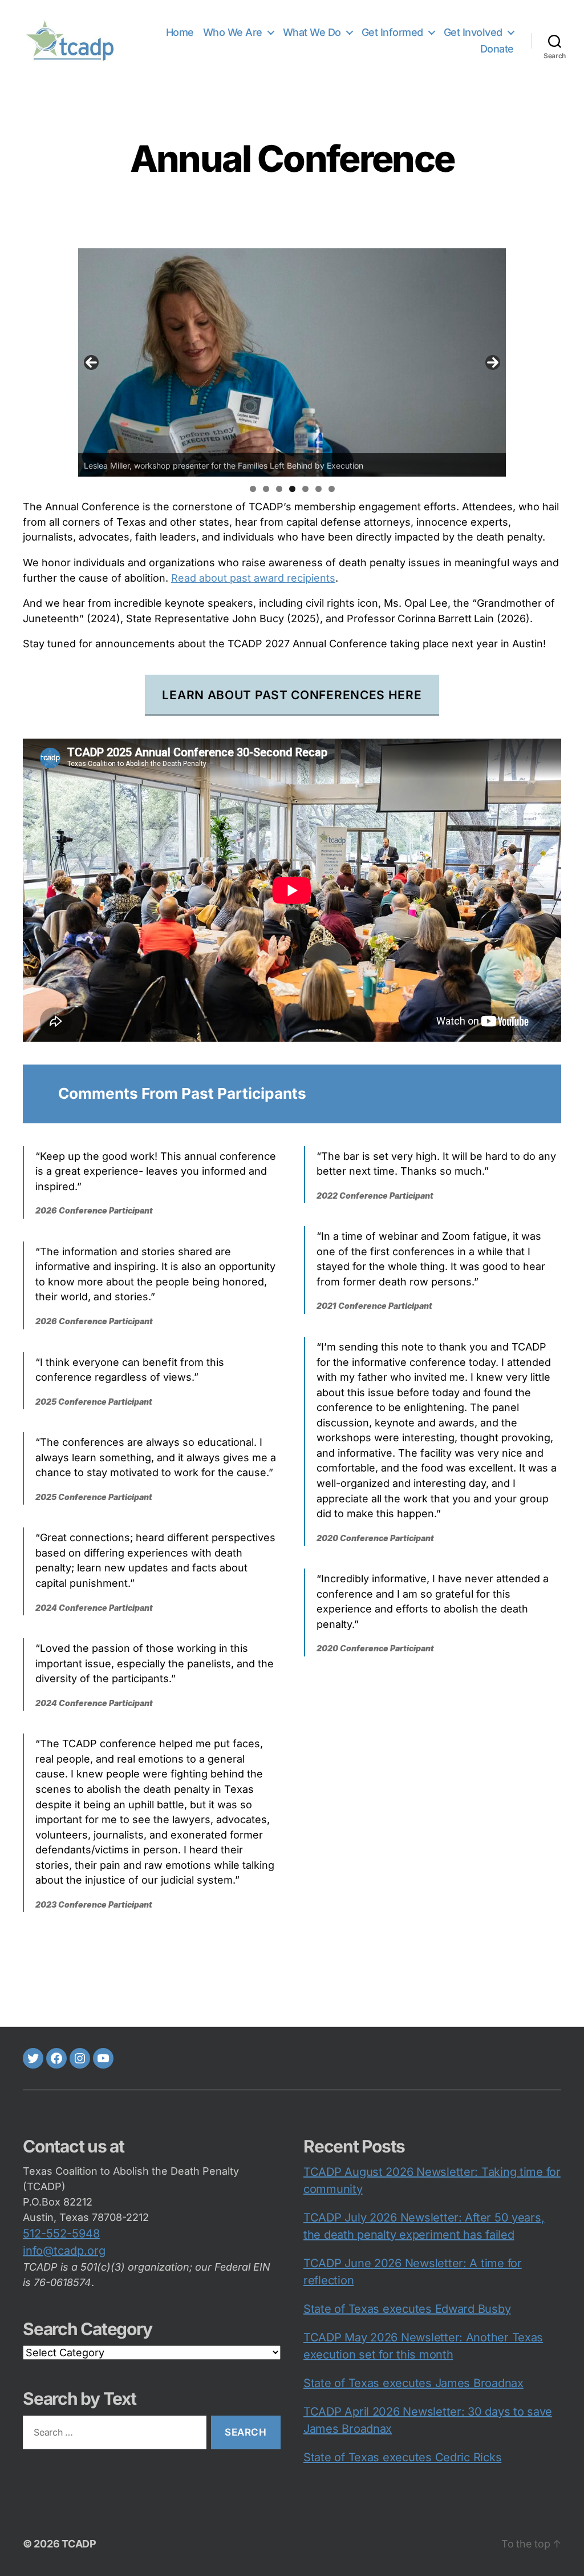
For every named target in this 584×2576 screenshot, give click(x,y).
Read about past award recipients (253, 578)
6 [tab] (319, 489)
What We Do (312, 32)
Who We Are (233, 32)
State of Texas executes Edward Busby (407, 2309)
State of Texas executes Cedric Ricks (402, 2457)
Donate (497, 49)
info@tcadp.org (64, 2251)
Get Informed (392, 32)
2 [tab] (266, 489)
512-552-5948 (61, 2234)
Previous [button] (91, 362)
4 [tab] (292, 489)
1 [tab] (253, 489)
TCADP (79, 2544)
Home (180, 32)
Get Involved (473, 32)
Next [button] (493, 362)
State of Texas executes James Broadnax (413, 2383)
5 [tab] (305, 489)
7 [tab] (332, 489)
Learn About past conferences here (292, 695)
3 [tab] (279, 489)
